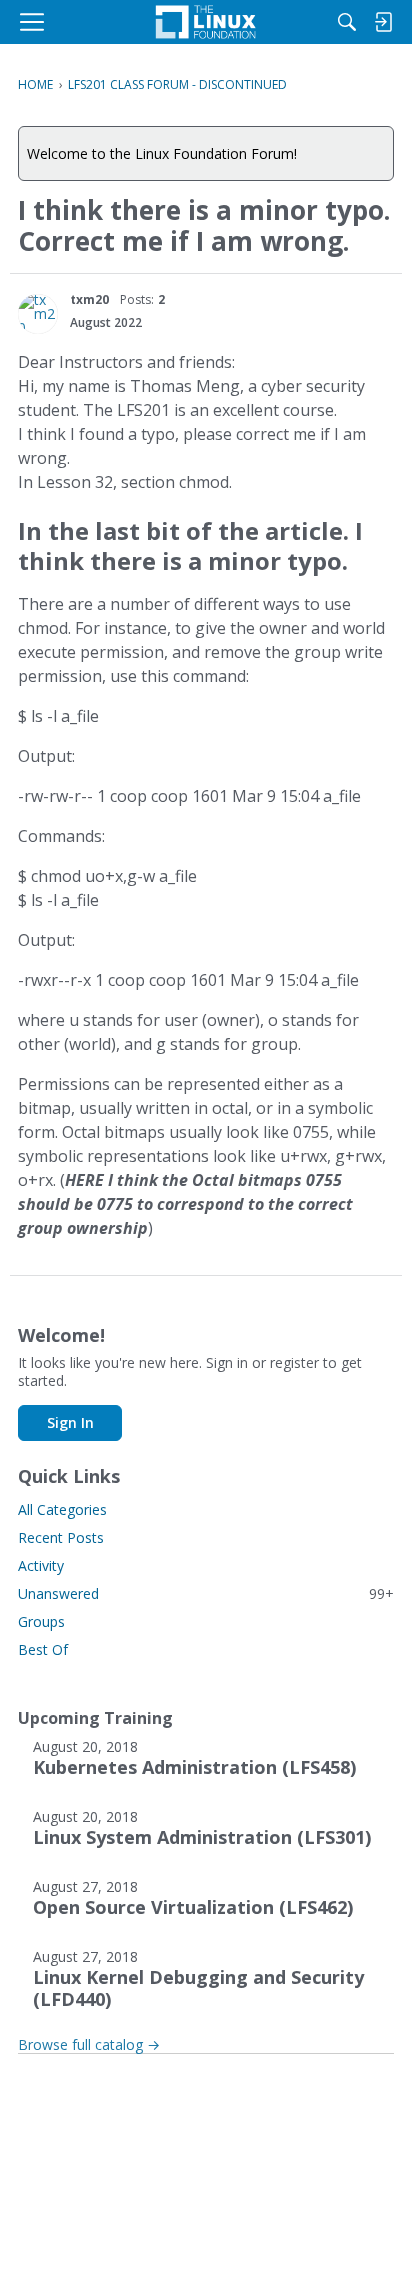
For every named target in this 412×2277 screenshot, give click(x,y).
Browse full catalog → (89, 2044)
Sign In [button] (70, 1422)
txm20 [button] (89, 299)
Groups (41, 1621)
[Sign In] (383, 22)
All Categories (62, 1509)
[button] (38, 314)
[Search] (347, 22)
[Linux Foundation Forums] (206, 22)
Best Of (43, 1649)
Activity (41, 1565)
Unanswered (206, 1593)
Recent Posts (61, 1537)
